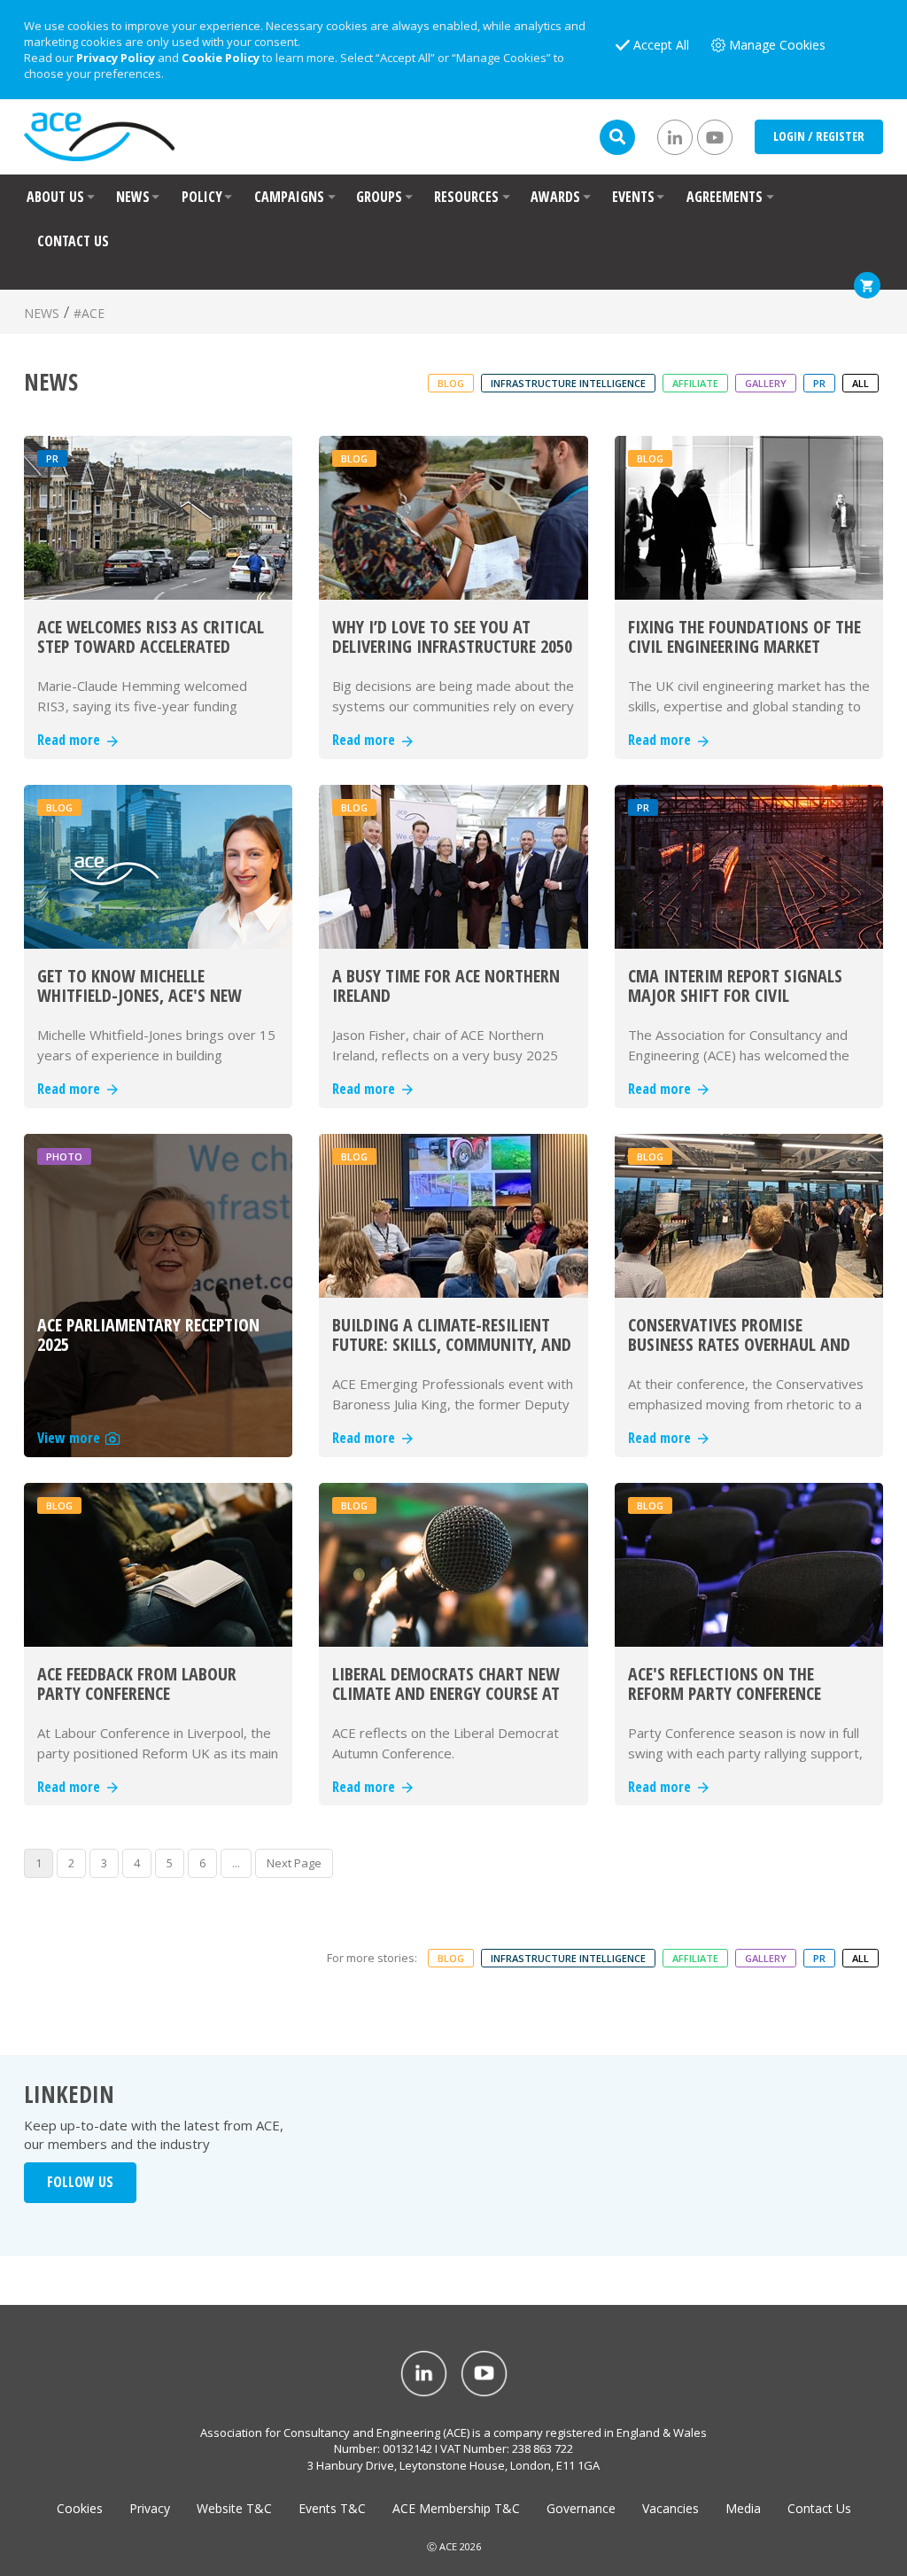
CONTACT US (73, 241)
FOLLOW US (80, 2182)
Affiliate (695, 383)
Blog (451, 383)
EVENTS (633, 197)
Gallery (766, 383)
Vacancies (671, 2508)
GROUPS (379, 197)
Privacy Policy (116, 58)
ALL (860, 383)
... (236, 1863)
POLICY (202, 197)
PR (819, 383)
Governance (581, 2508)
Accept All (661, 45)
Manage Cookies (777, 45)
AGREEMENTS (725, 197)
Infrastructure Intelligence (568, 383)
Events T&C (332, 2508)
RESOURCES (466, 197)
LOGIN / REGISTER (819, 136)
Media (743, 2508)
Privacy (150, 2508)
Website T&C (234, 2508)
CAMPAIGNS (289, 197)
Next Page (294, 1863)
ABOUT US (55, 197)
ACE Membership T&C (456, 2508)
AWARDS (555, 197)
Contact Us (819, 2508)
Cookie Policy (221, 58)
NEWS (133, 197)
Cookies (80, 2508)
